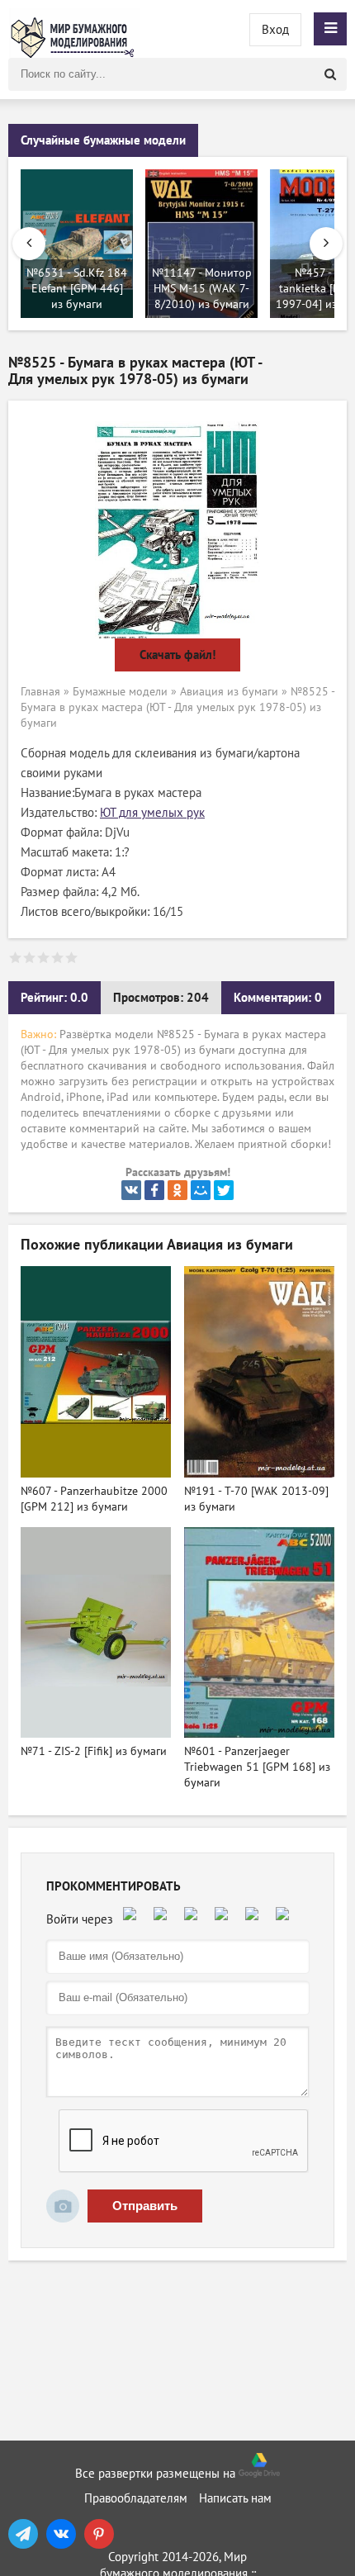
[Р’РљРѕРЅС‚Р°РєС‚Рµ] (131, 1190)
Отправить (145, 2206)
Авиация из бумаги (229, 692)
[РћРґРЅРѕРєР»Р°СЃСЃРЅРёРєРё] (177, 1190)
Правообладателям (136, 2498)
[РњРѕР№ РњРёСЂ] (201, 1190)
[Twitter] (224, 1190)
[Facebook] (154, 1190)
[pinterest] (99, 2534)
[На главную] (74, 29)
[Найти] (330, 74)
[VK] (61, 2534)
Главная (40, 692)
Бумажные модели (120, 692)
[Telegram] (23, 2534)
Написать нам (235, 2498)
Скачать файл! (177, 655)
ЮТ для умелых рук (152, 813)
